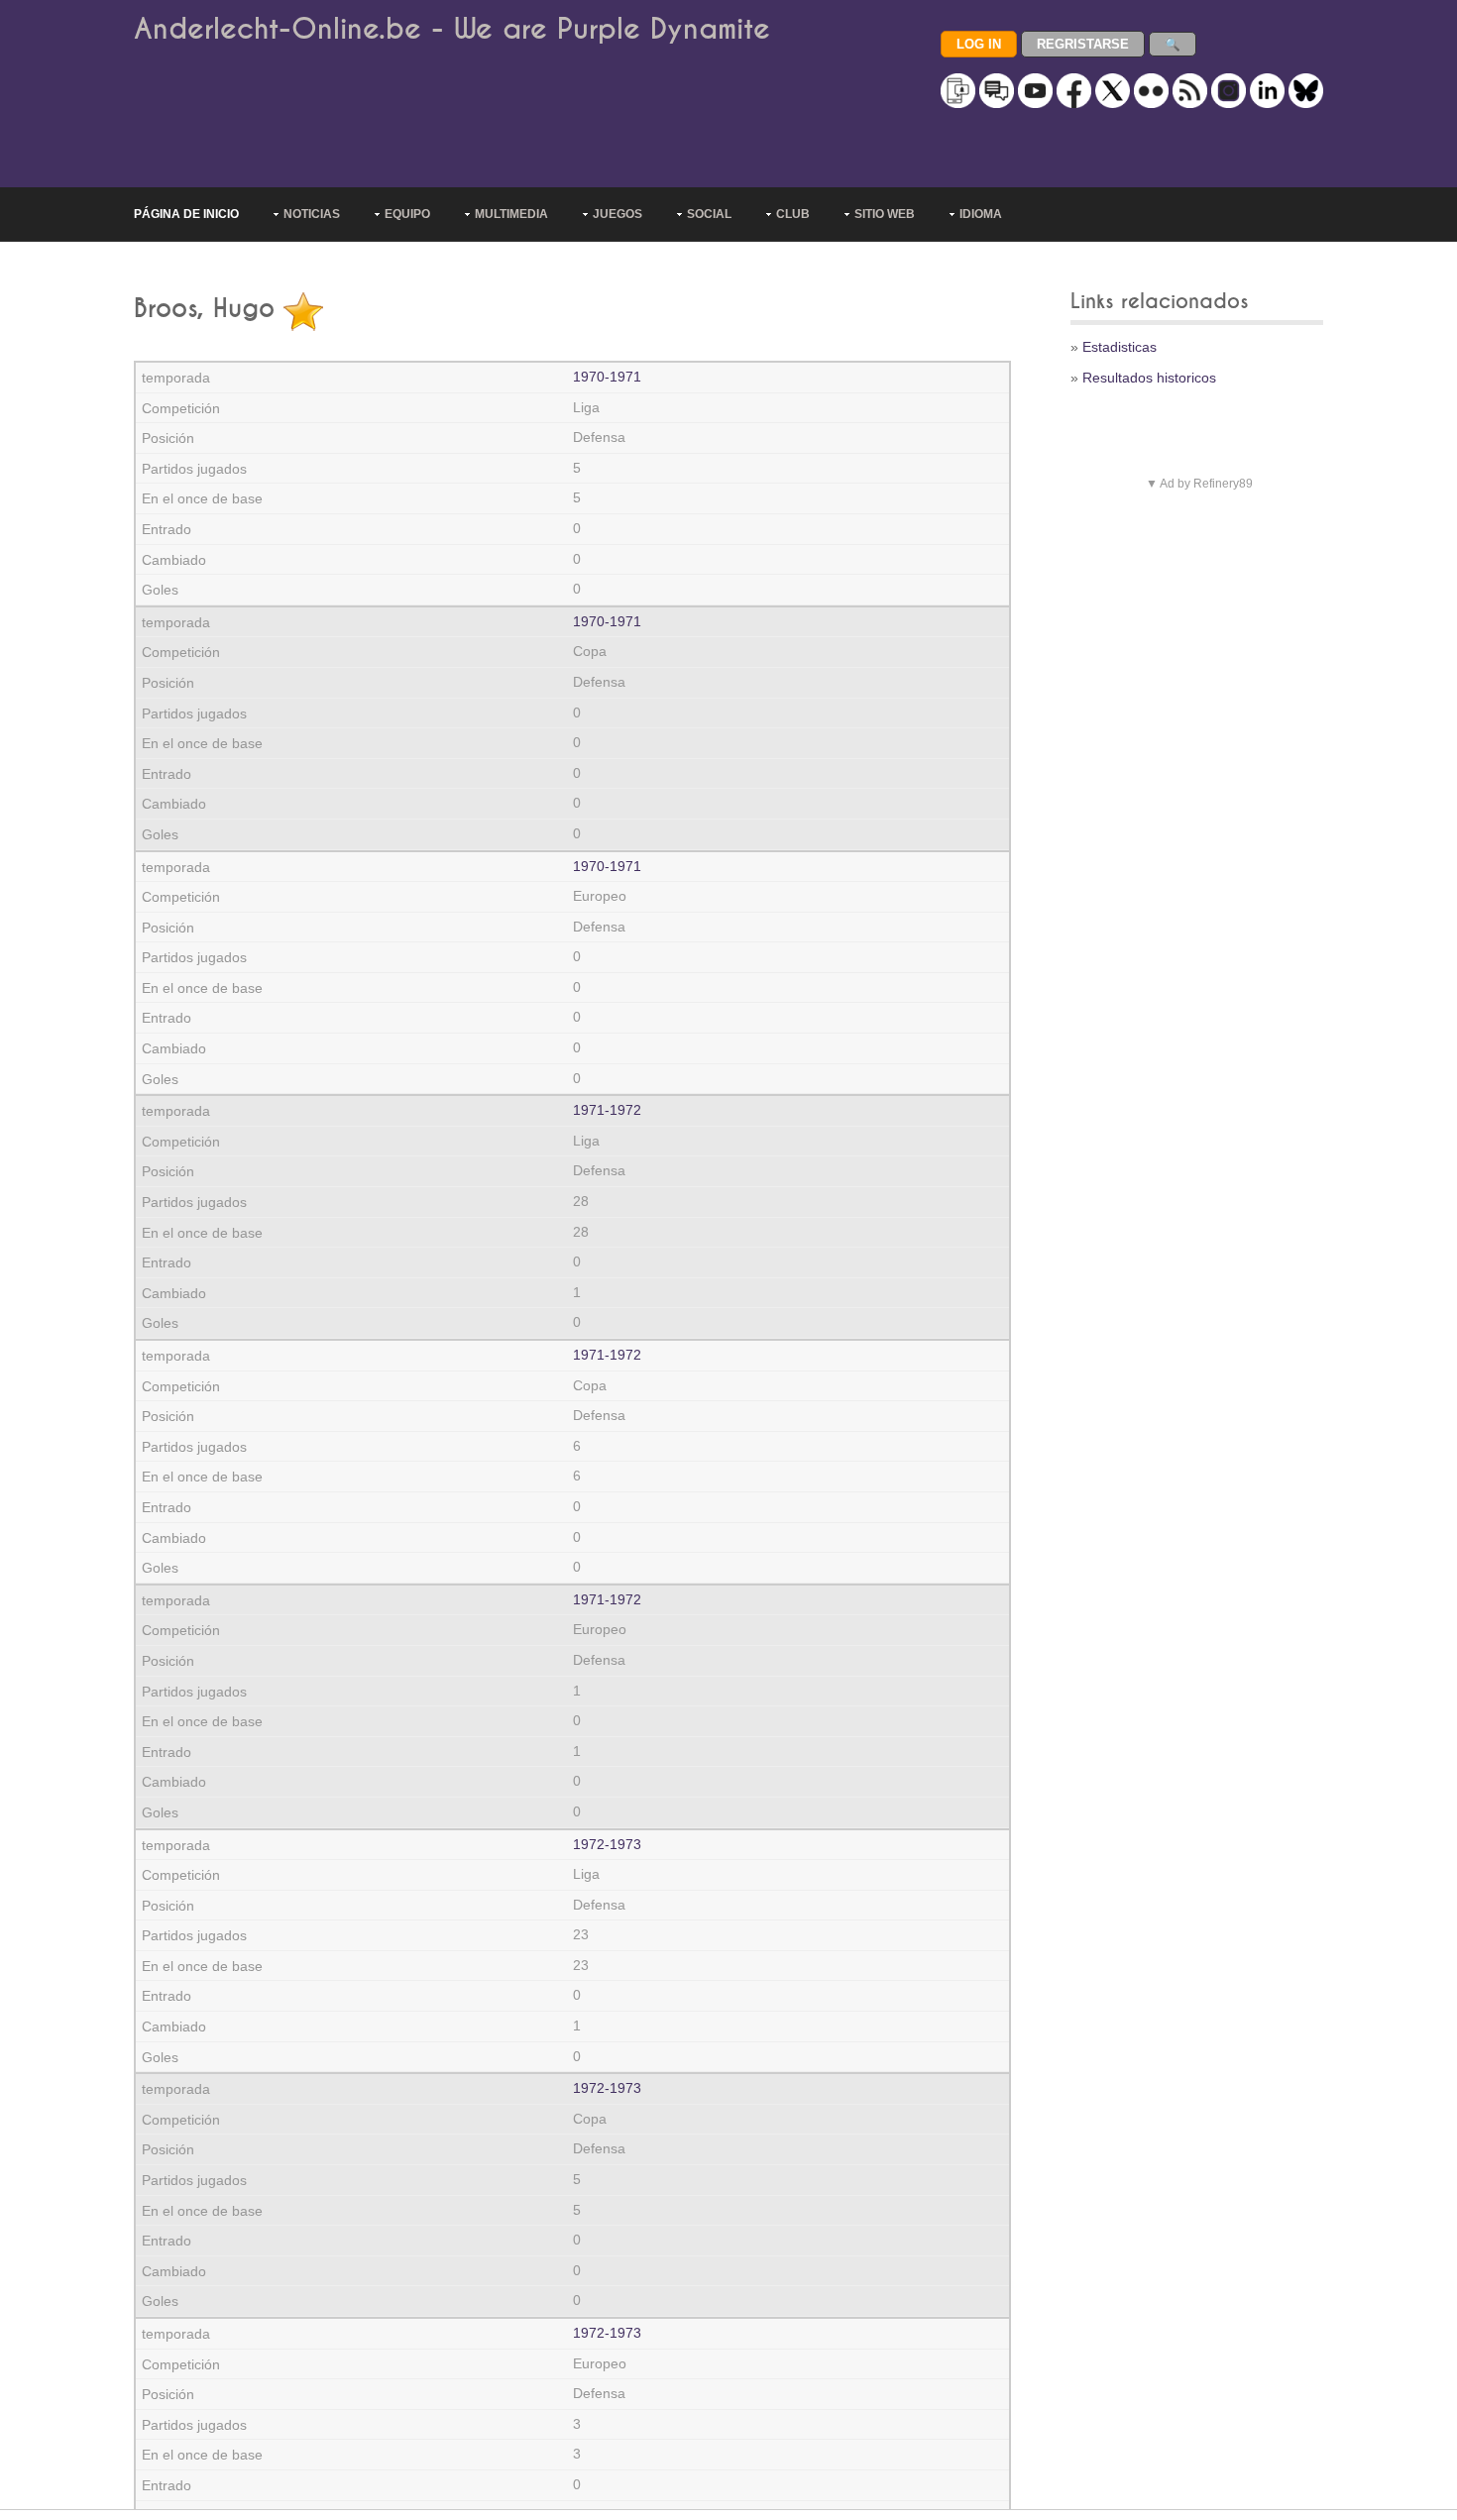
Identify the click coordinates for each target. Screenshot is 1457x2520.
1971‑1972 (607, 1110)
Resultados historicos (1149, 378)
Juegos (617, 214)
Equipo (407, 214)
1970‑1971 (607, 377)
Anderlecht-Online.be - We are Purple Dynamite (452, 29)
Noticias (312, 214)
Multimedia (511, 214)
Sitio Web (885, 214)
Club (793, 214)
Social (709, 214)
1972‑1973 (607, 1844)
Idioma (981, 214)
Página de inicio (186, 214)
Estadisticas (1120, 347)
